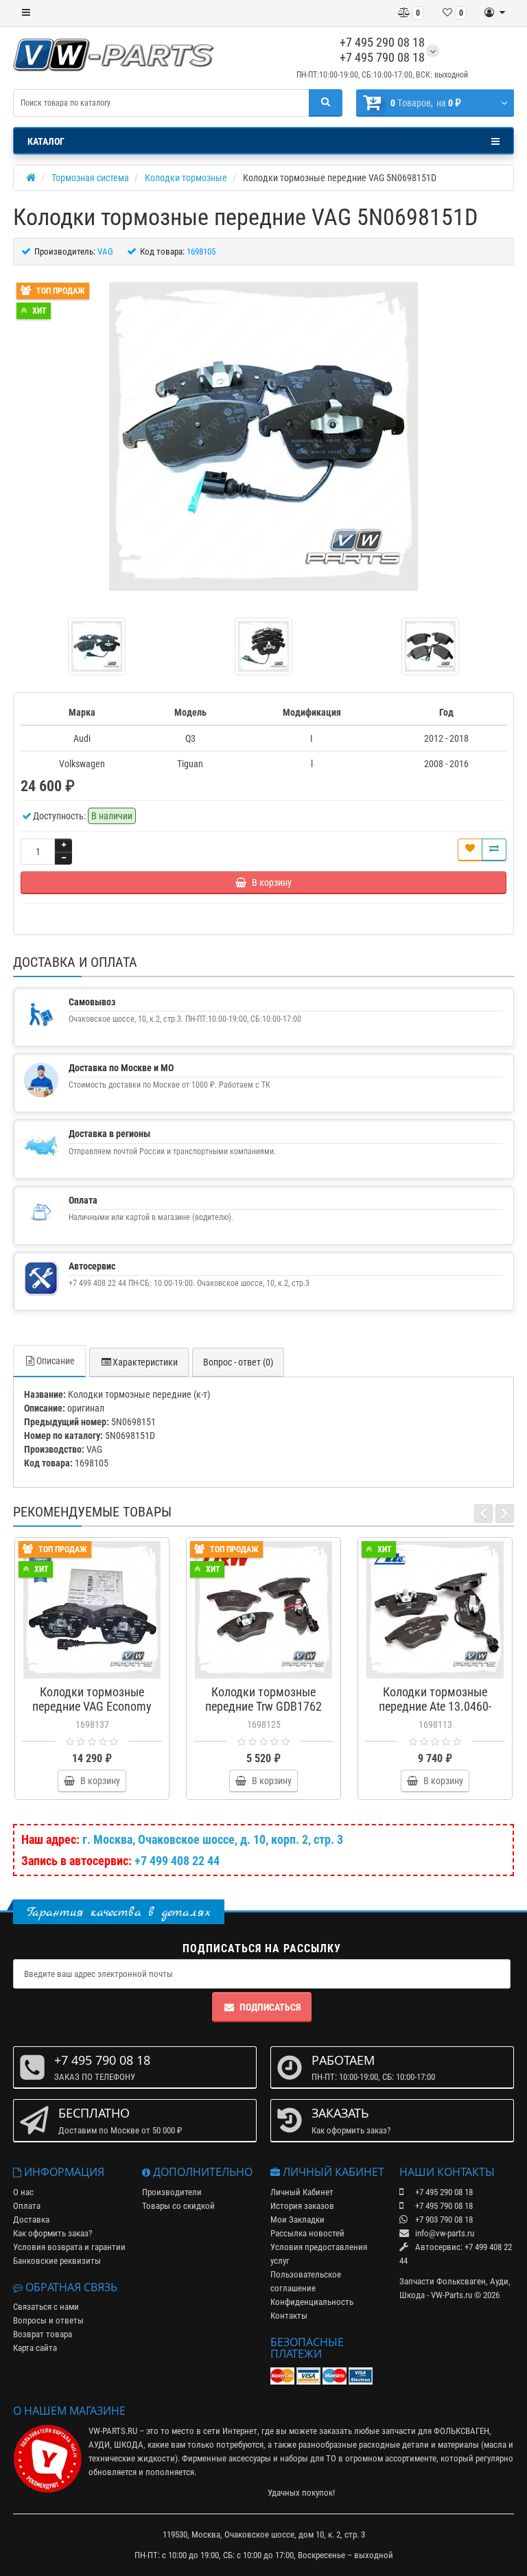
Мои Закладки (297, 2220)
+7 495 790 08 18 (382, 57)
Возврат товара (43, 2334)
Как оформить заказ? (52, 2233)
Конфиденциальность (312, 2302)
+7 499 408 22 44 (177, 1861)
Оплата (27, 2206)
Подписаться (270, 2007)
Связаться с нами (46, 2307)
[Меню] (26, 13)
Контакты (289, 2316)
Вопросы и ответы (48, 2320)
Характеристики (145, 1362)
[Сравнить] (494, 850)
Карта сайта (35, 2348)
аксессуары (250, 2458)
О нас (23, 2192)
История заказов (302, 2206)
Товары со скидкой (178, 2206)
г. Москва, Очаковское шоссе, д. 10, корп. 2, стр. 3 (213, 1839)
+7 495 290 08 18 (382, 42)
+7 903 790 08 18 (443, 2220)
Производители (172, 2192)
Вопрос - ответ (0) (238, 1362)
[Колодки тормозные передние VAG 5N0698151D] (263, 436)
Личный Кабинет (302, 2192)
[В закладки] (470, 850)
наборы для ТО (308, 2458)
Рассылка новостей (307, 2233)
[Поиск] (326, 103)
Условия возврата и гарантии (69, 2247)
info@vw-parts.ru (444, 2233)
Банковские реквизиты (57, 2261)
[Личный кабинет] (495, 13)
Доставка (31, 2220)
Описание (56, 1361)
